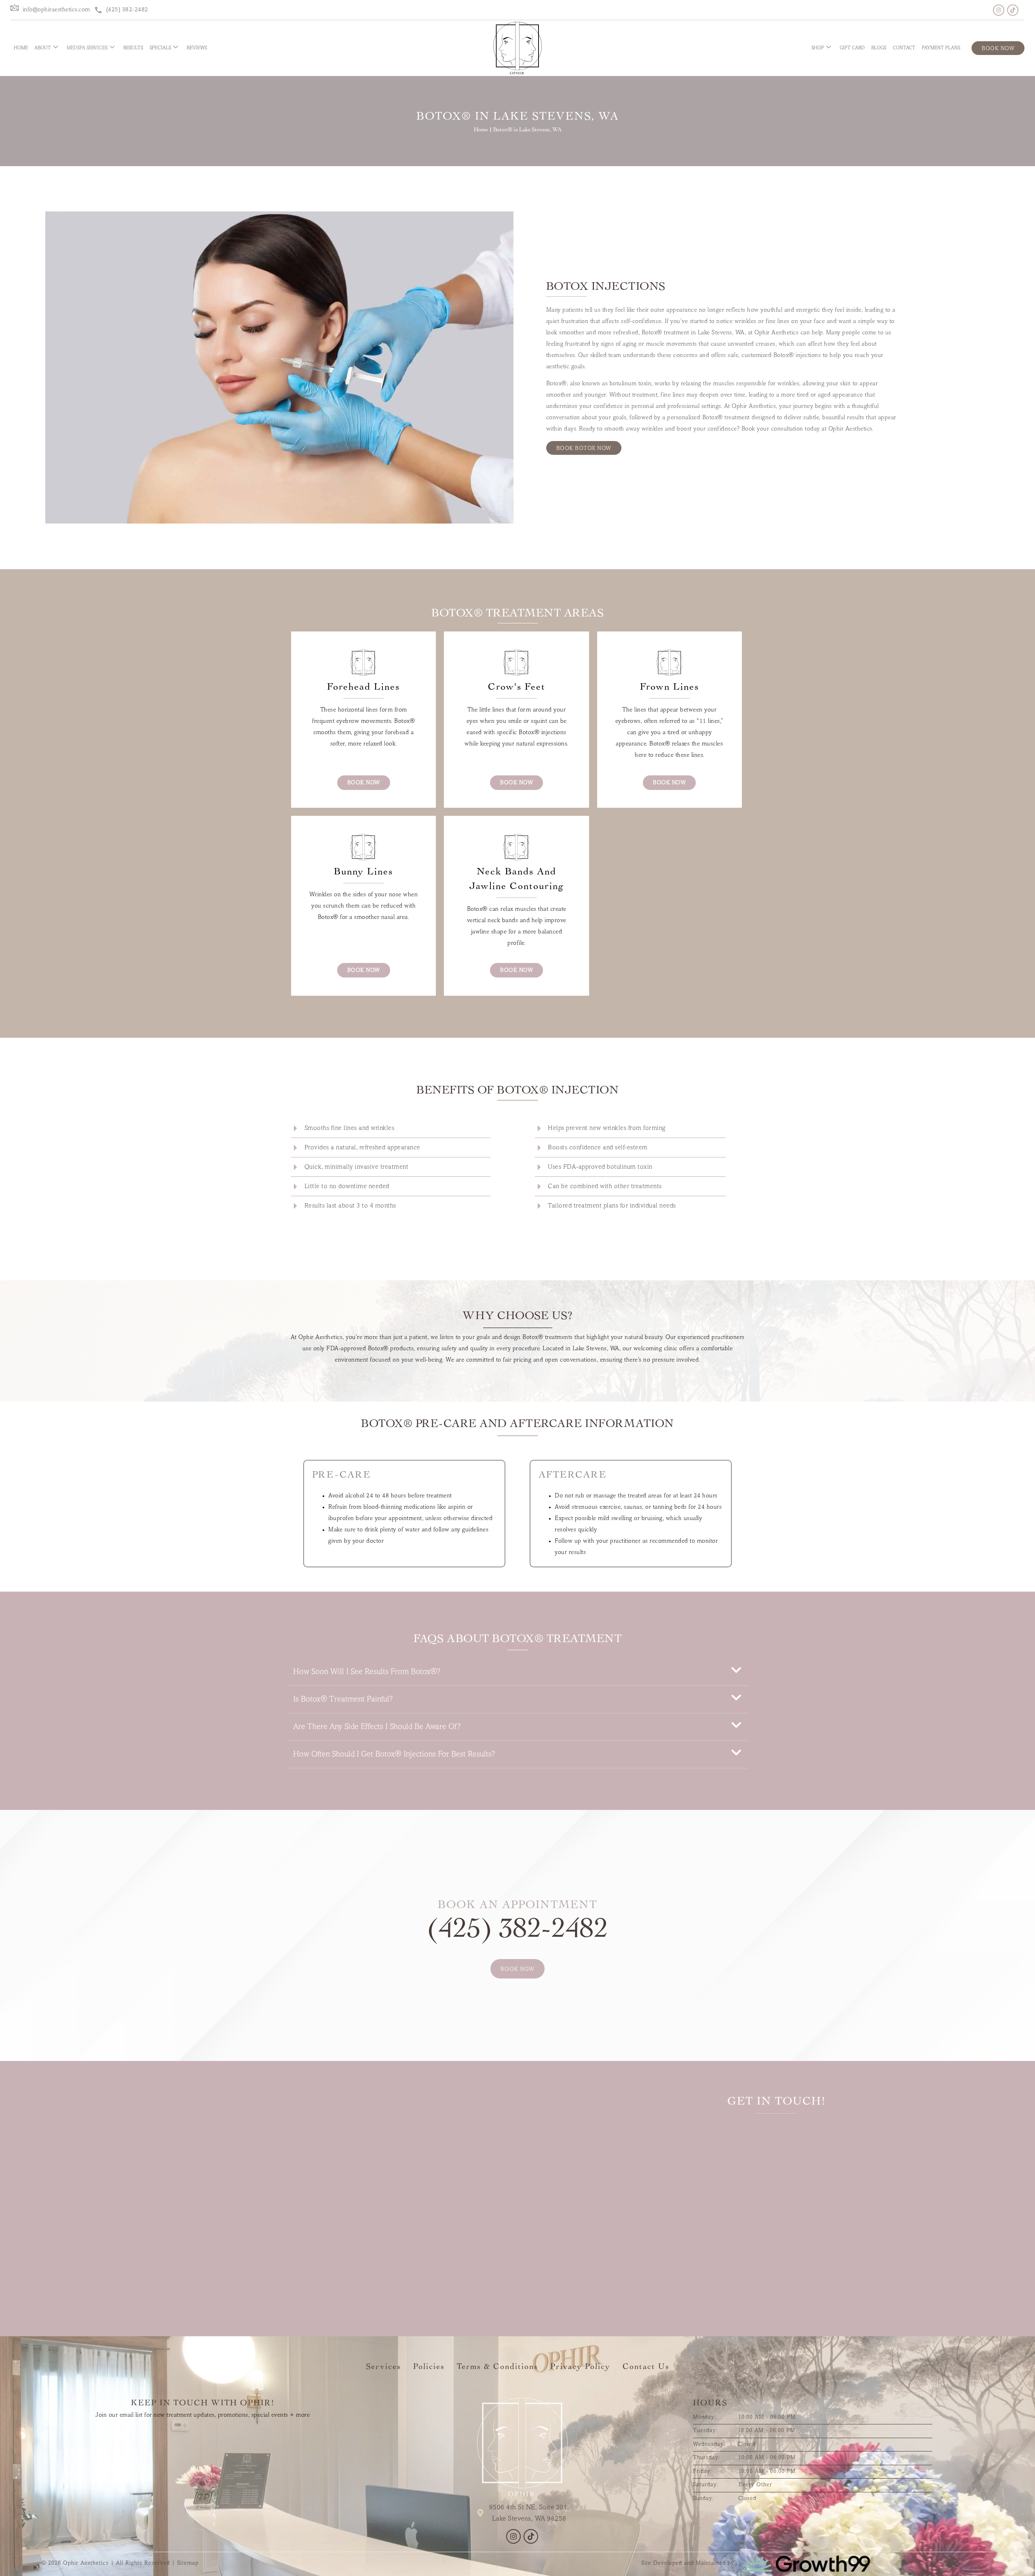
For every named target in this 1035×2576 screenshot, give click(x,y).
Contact (904, 48)
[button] (517, 1672)
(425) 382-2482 (517, 1931)
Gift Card (852, 48)
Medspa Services (87, 48)
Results (133, 48)
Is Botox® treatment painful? (343, 1700)
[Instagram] (999, 10)
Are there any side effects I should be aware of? (377, 1727)
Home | (484, 130)
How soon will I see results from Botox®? (367, 1672)
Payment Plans (941, 48)
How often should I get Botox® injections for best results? (394, 1755)
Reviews (197, 48)
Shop (818, 48)
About (43, 48)
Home (21, 48)
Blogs (879, 48)
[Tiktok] (1013, 10)
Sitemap (188, 2563)
